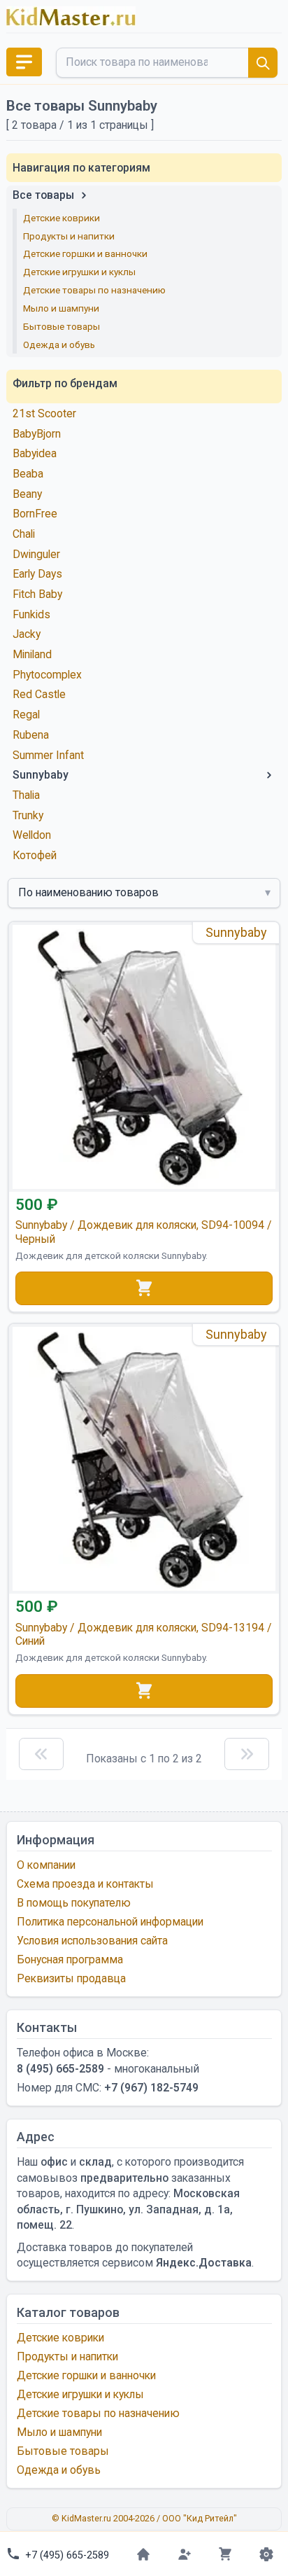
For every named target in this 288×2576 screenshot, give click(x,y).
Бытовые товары (62, 326)
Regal (26, 715)
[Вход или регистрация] (184, 2554)
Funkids (31, 614)
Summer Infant (48, 755)
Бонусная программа (70, 1959)
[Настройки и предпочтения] (266, 2554)
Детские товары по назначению (94, 290)
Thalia (26, 795)
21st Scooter (44, 413)
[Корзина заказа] (225, 2554)
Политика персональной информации (110, 1922)
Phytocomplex (47, 675)
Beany (27, 494)
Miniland (32, 654)
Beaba (28, 474)
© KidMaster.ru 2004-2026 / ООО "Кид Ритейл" (144, 2518)
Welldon (32, 835)
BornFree (35, 514)
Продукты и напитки (69, 236)
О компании (46, 1865)
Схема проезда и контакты (85, 1884)
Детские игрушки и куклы (79, 272)
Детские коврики (62, 218)
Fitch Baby (37, 594)
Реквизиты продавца (71, 1978)
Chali (24, 534)
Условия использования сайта (92, 1941)
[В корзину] (144, 1288)
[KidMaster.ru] (71, 16)
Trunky (28, 815)
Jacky (27, 634)
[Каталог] (24, 62)
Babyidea (35, 453)
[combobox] (167, 63)
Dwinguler (36, 554)
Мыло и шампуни (61, 308)
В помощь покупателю (74, 1903)
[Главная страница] (144, 2554)
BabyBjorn (37, 434)
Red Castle (39, 694)
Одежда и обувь (59, 344)
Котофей (35, 855)
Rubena (31, 735)
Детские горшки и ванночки (85, 253)
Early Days (37, 574)
